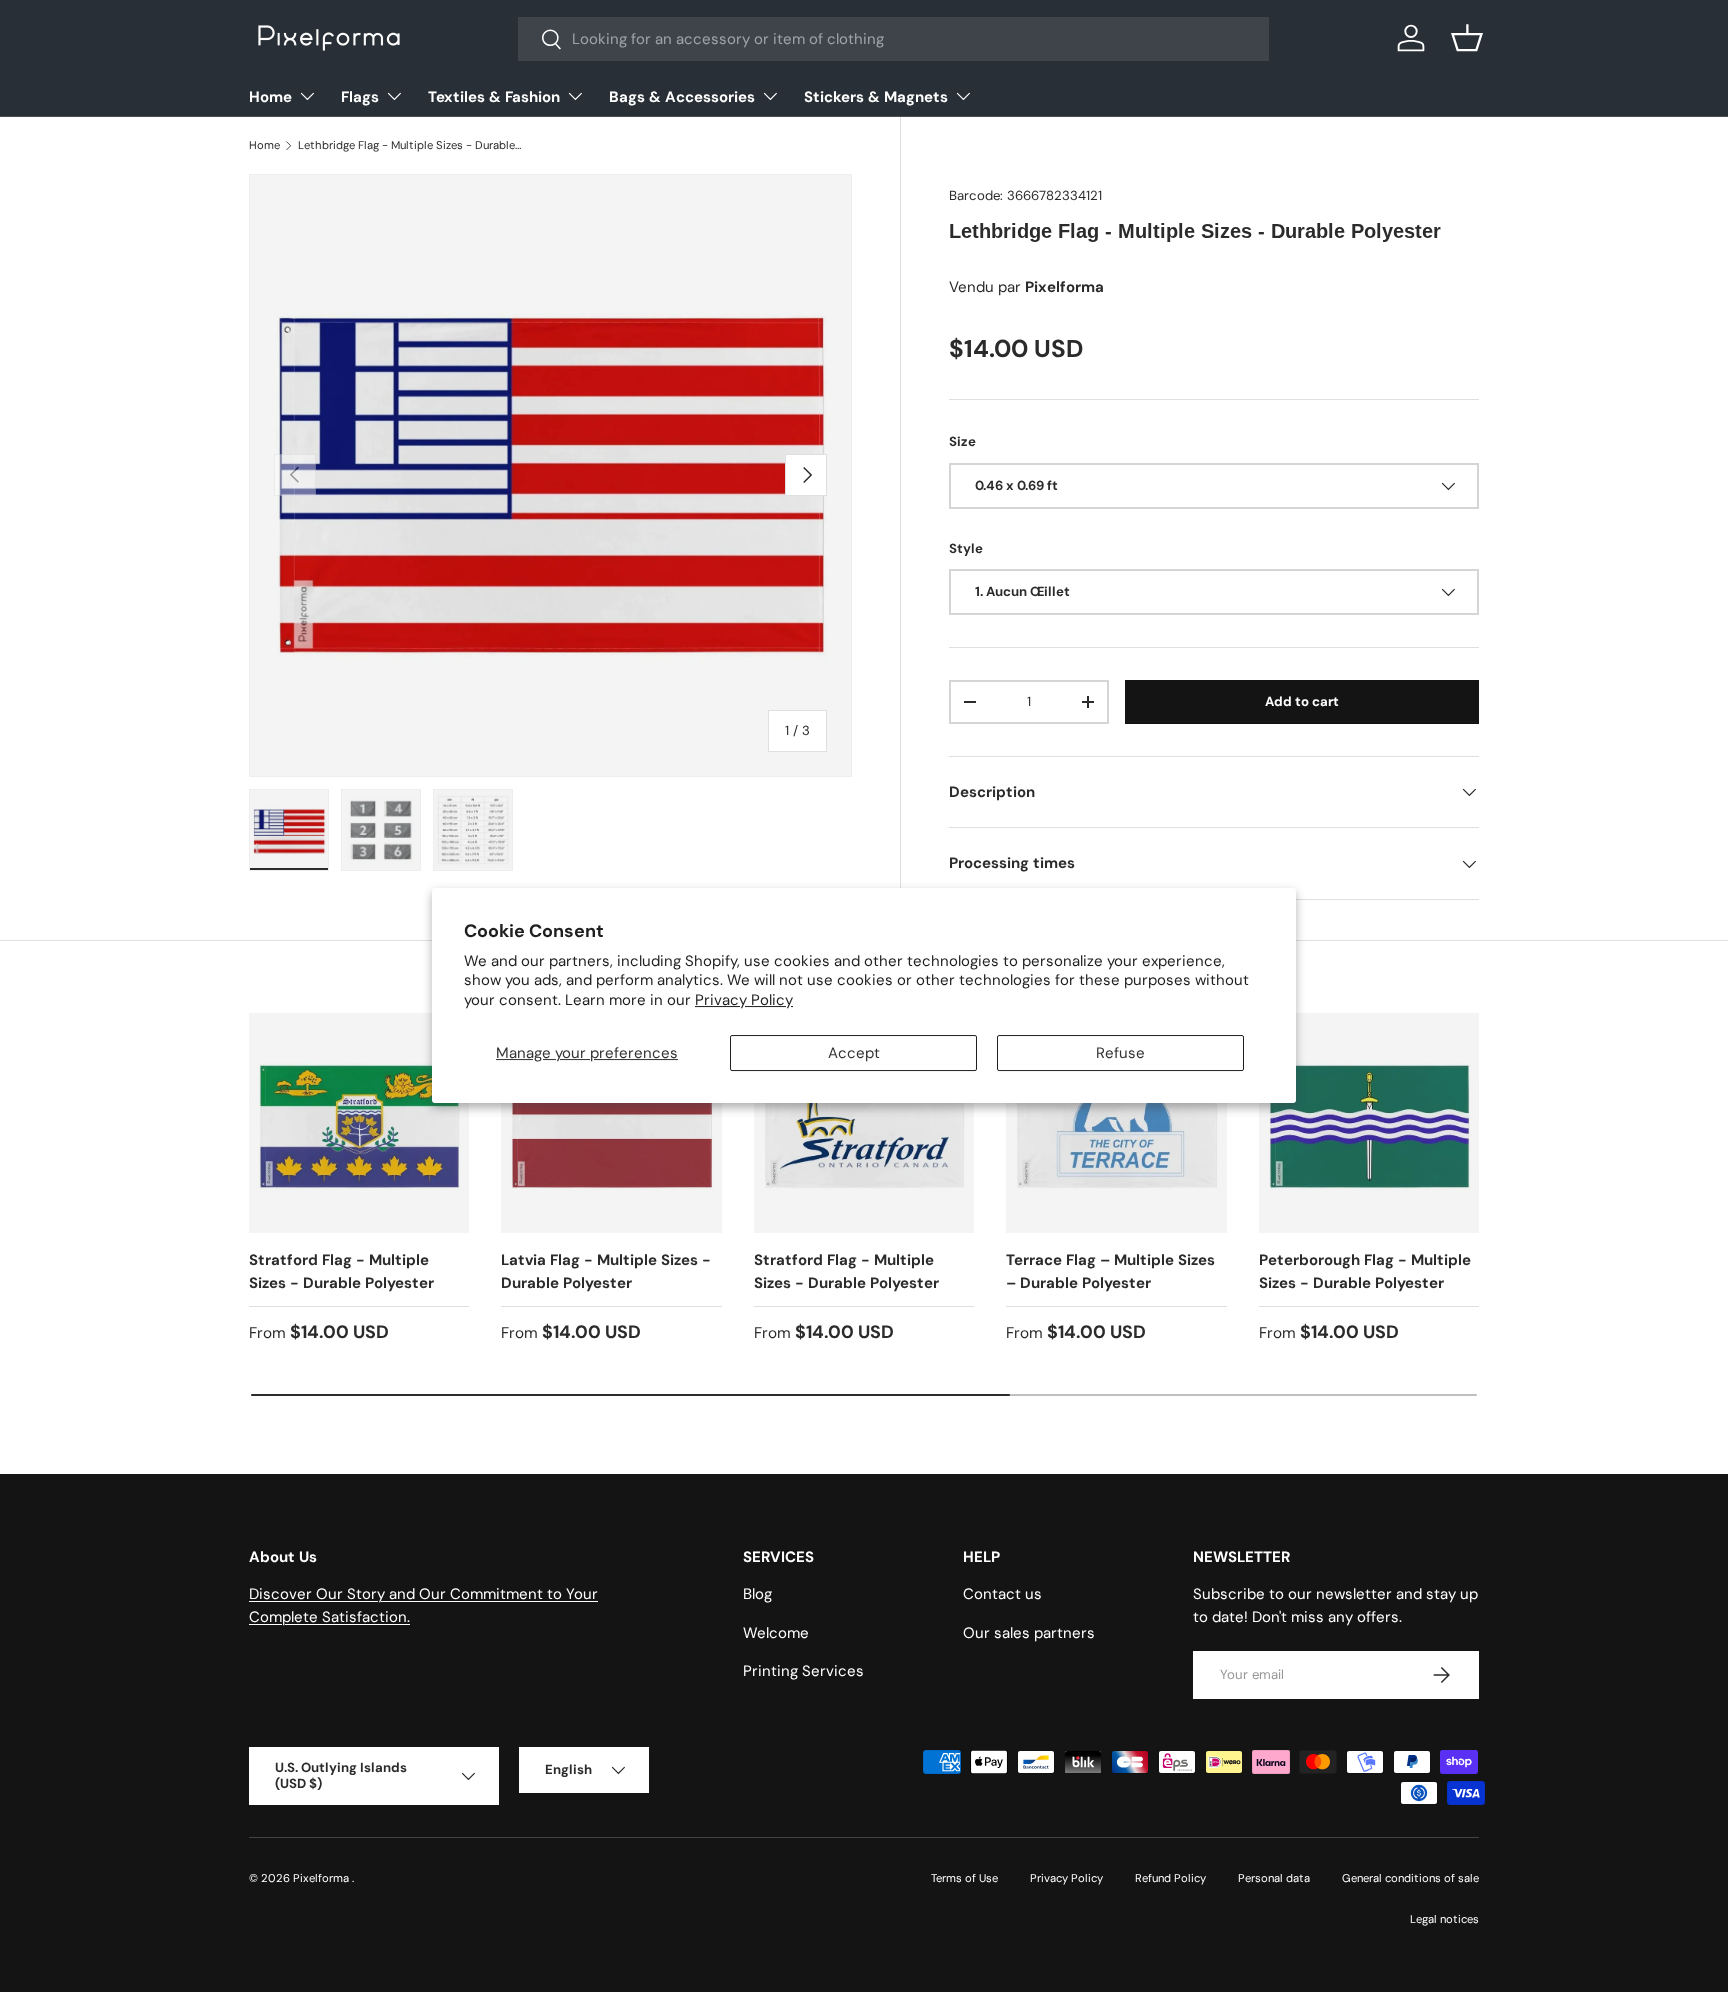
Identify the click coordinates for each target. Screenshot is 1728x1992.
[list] (550, 475)
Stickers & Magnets (876, 97)
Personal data (1274, 1878)
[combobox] (893, 39)
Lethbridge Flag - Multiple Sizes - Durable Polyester (410, 145)
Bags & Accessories (682, 97)
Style (966, 548)
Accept (854, 1054)
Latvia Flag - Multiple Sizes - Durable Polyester (606, 1271)
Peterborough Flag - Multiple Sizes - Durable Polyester (1365, 1271)
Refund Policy (1170, 1878)
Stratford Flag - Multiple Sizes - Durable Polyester (341, 1271)
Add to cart (1302, 701)
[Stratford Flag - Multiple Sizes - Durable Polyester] (359, 1123)
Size (962, 441)
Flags (360, 97)
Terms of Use (964, 1878)
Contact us (1002, 1595)
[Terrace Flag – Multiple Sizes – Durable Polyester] (1116, 1123)
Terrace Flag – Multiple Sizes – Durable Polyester (1110, 1271)
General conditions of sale (1410, 1878)
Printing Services (803, 1672)
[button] (1467, 38)
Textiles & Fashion (494, 97)
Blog (757, 1595)
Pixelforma (322, 1878)
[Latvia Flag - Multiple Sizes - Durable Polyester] (611, 1123)
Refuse (1120, 1054)
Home (270, 97)
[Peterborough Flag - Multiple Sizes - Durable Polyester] (1369, 1123)
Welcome (776, 1633)
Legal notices (1444, 1919)
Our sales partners (1029, 1633)
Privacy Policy (744, 1000)
